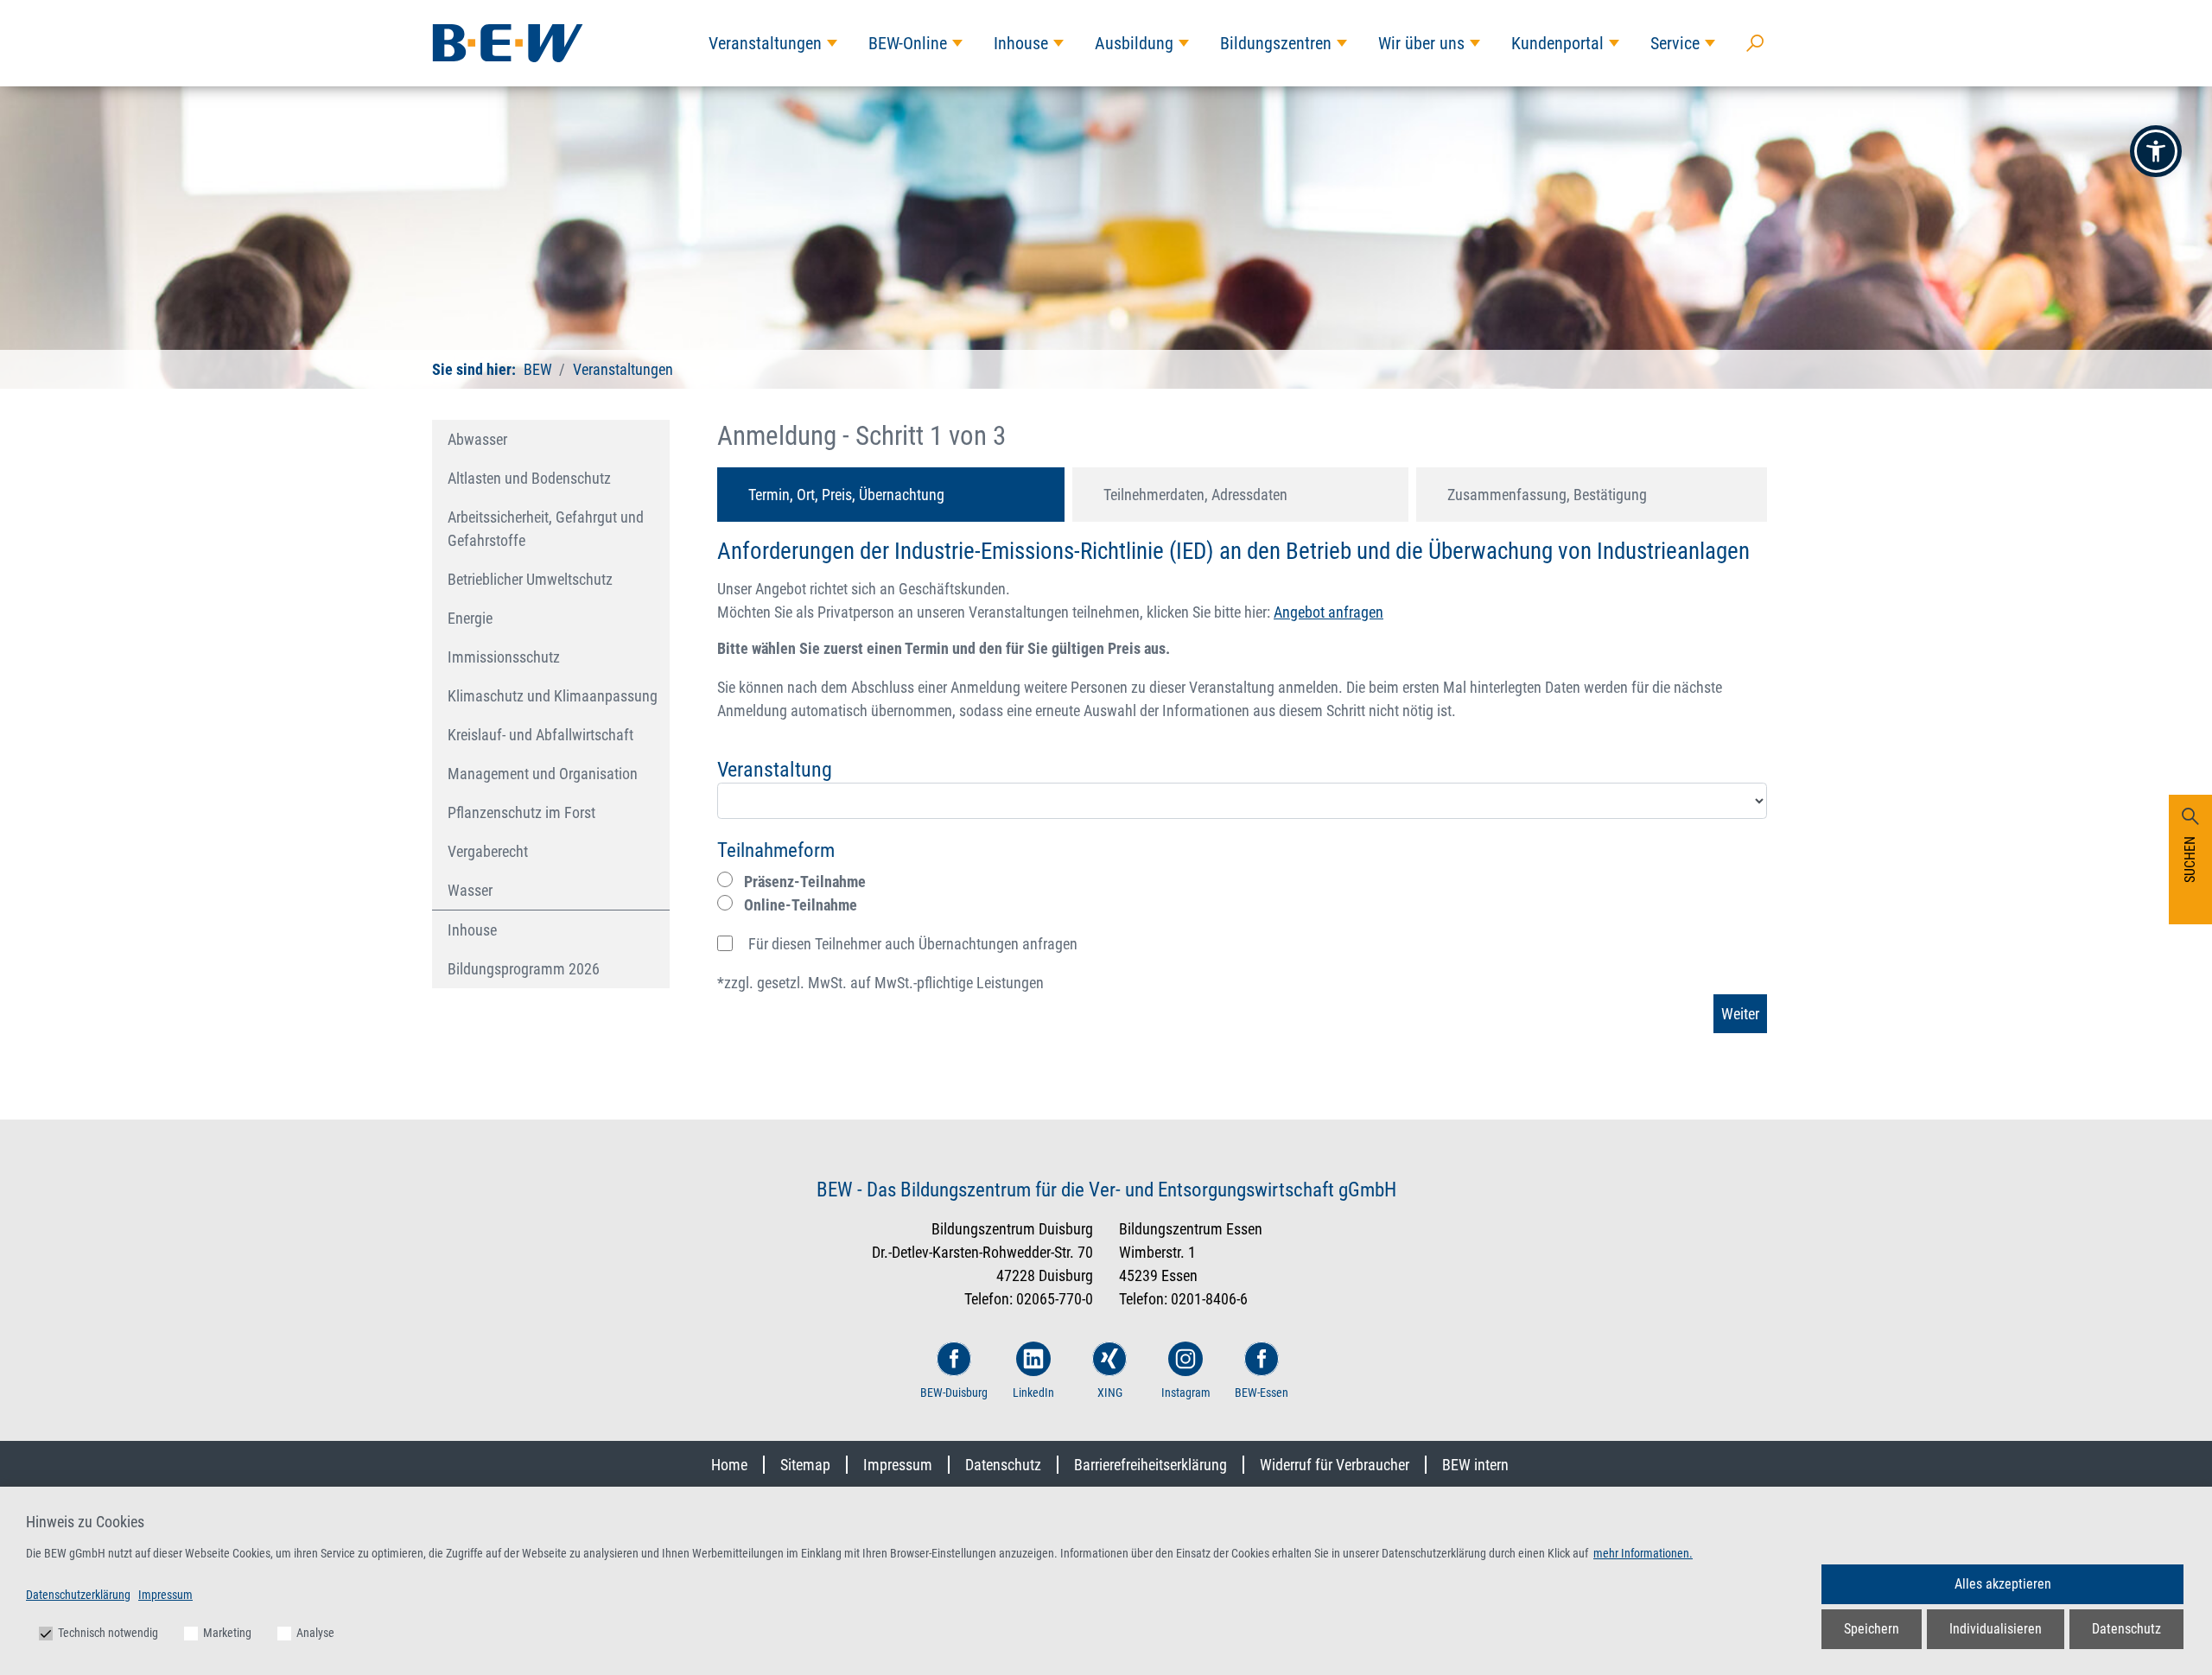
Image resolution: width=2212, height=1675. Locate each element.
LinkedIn (1033, 1393)
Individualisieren (1996, 1629)
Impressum (898, 1465)
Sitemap (805, 1465)
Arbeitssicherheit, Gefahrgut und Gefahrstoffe (546, 529)
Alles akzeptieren (2003, 1584)
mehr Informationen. (1643, 1553)
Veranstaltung (775, 770)
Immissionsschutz (504, 657)
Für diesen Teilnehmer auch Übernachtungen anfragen (913, 944)
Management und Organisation (543, 774)
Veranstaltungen (765, 43)
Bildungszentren (1276, 43)
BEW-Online (908, 43)
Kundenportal (1557, 43)
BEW (538, 369)
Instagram (1186, 1393)
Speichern (1872, 1629)
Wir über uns (1421, 43)
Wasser (470, 890)
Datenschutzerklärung (78, 1595)
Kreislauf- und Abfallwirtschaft (540, 735)
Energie (470, 618)
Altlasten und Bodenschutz (529, 478)
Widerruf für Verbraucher (1335, 1465)
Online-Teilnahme (799, 905)
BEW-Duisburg (954, 1393)
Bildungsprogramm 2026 (524, 969)
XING (1110, 1393)
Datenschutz (1003, 1465)
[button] (2156, 151)
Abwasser (477, 439)
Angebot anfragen (1328, 612)
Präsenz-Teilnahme (803, 882)
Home (729, 1465)
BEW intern (1475, 1465)
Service (1675, 43)
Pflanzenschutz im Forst (521, 812)
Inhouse (1021, 43)
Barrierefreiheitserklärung (1150, 1465)
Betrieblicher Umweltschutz (530, 579)
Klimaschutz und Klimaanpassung (553, 696)
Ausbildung (1134, 43)
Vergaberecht (488, 851)
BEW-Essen (1262, 1393)
